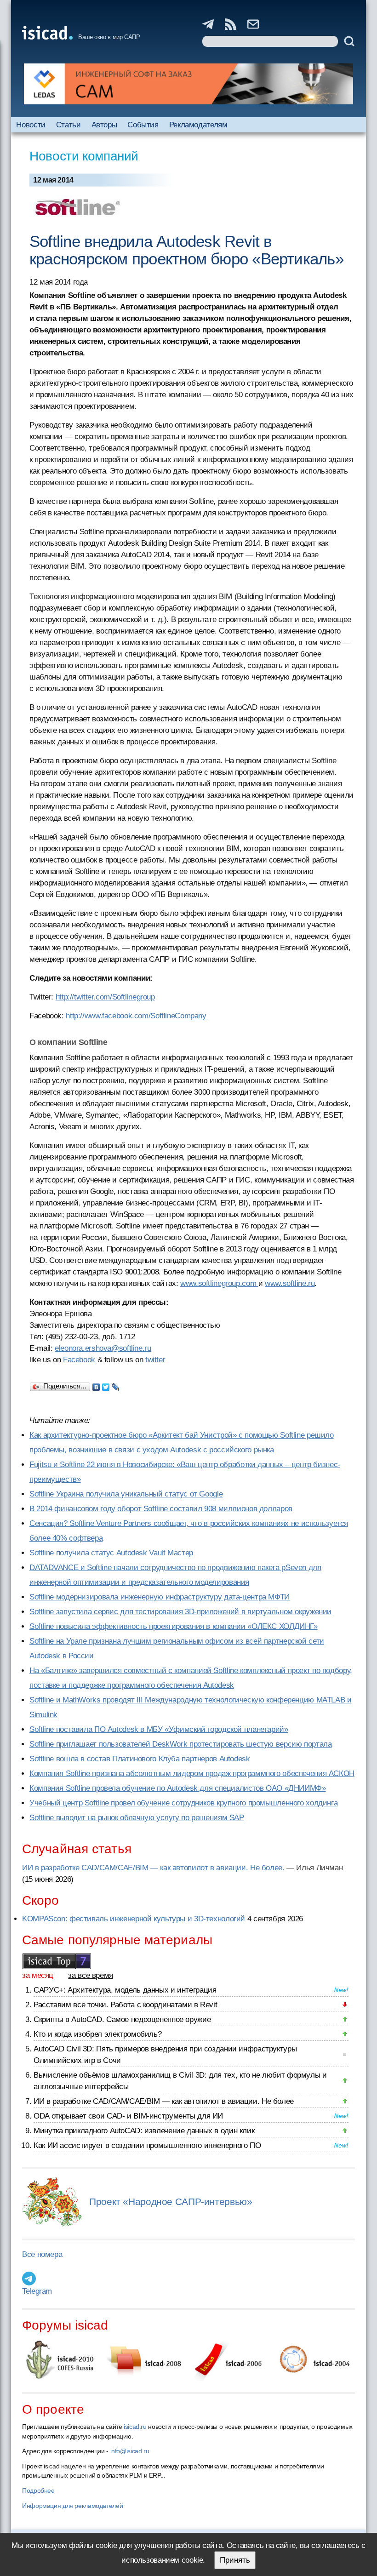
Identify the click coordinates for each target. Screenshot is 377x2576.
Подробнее (38, 2490)
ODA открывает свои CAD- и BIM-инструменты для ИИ (128, 2116)
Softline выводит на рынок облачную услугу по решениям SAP (137, 1818)
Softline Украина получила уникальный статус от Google (126, 1494)
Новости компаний (84, 156)
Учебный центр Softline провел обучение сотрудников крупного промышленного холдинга (183, 1803)
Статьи (69, 125)
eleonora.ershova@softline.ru (103, 1348)
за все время (91, 1975)
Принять (235, 2560)
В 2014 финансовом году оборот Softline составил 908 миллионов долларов (161, 1509)
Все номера (42, 2254)
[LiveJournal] (116, 1385)
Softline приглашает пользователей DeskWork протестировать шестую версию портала (180, 1744)
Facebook (79, 1360)
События (143, 125)
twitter (155, 1360)
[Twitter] (106, 1385)
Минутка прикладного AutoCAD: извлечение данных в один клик (144, 2131)
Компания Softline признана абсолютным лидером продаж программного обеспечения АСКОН (192, 1773)
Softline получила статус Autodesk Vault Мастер (111, 1553)
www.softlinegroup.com (219, 1283)
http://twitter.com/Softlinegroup (105, 997)
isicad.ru (135, 2427)
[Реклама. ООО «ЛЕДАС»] (188, 84)
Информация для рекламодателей (72, 2506)
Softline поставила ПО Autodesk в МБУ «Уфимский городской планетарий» (159, 1729)
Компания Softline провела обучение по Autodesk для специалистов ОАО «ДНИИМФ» (178, 1788)
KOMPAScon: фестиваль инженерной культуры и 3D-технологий (134, 1919)
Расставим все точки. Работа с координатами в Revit (125, 2005)
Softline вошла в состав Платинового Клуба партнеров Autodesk (140, 1759)
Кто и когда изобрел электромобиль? (97, 2034)
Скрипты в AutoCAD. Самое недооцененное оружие (122, 2019)
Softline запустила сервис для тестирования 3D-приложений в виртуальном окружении (180, 1612)
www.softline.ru (290, 1283)
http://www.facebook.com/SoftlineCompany (136, 1016)
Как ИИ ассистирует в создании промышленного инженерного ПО (147, 2145)
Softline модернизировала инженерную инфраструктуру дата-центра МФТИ (160, 1597)
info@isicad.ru (130, 2451)
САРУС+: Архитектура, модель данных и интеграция (125, 1990)
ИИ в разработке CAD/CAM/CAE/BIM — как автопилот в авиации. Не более (164, 2101)
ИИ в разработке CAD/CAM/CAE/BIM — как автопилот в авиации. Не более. (153, 1868)
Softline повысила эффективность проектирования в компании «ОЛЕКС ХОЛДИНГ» (174, 1626)
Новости (31, 125)
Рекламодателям (198, 125)
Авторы (104, 125)
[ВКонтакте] (96, 1385)
